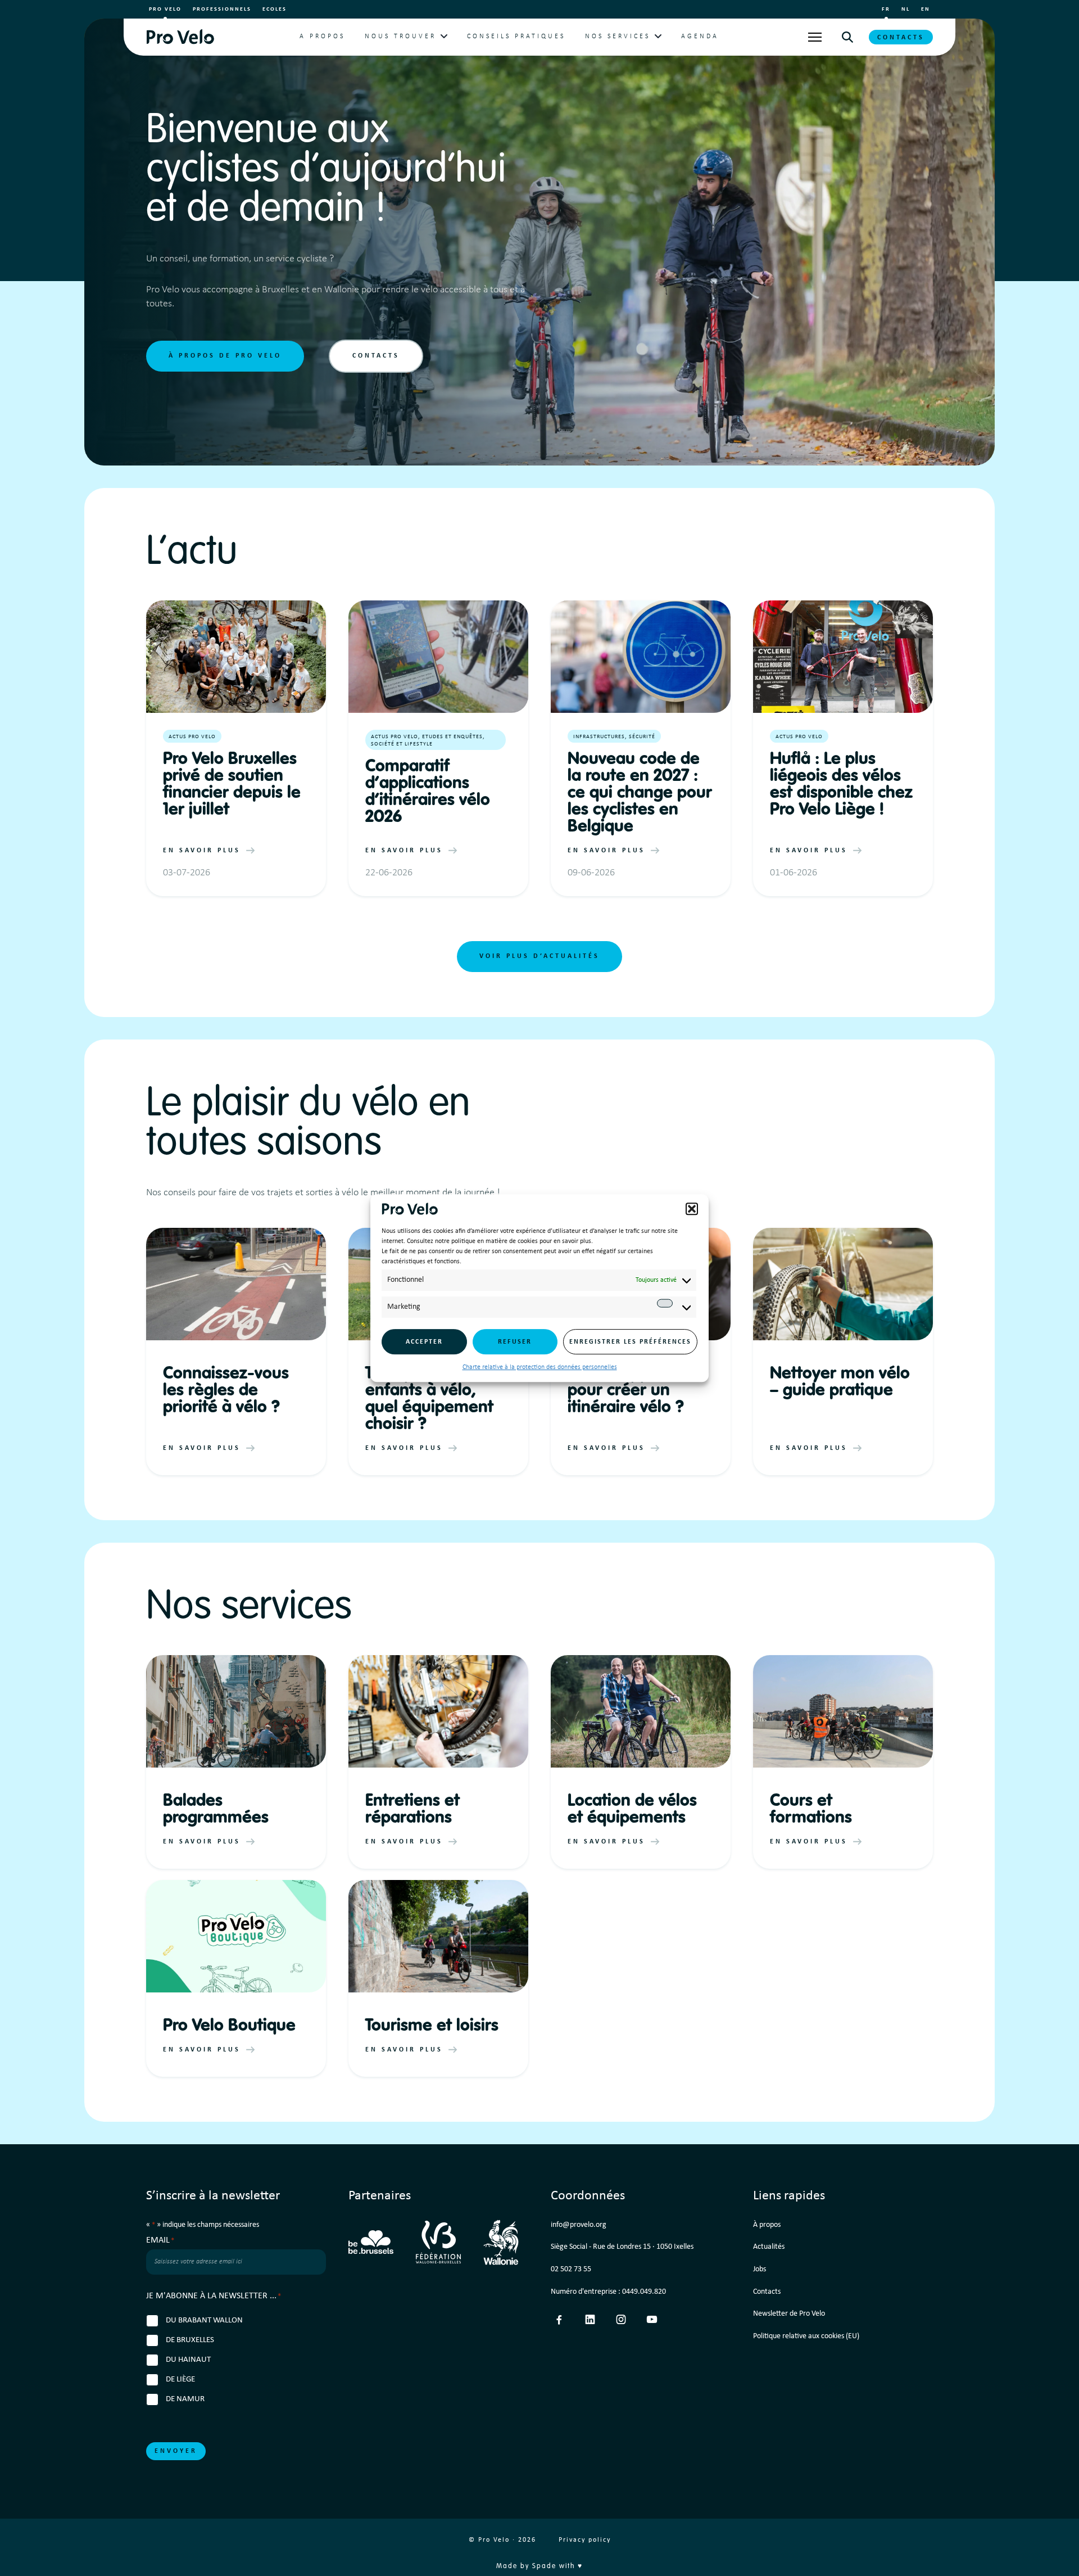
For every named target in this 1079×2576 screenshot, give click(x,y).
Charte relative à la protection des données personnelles (540, 1367)
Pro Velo (165, 9)
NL (906, 9)
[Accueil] (180, 37)
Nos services (618, 37)
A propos (322, 37)
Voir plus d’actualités (539, 956)
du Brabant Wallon (204, 2320)
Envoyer (176, 2451)
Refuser (515, 1342)
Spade (544, 2566)
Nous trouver (400, 37)
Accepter (424, 1342)
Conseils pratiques (516, 37)
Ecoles (275, 9)
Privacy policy (585, 2540)
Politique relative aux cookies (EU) (806, 2336)
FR (886, 9)
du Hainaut (188, 2360)
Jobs (760, 2269)
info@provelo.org (579, 2225)
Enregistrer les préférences (630, 1342)
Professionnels (222, 9)
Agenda (700, 37)
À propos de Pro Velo (225, 356)
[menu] (815, 37)
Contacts (901, 38)
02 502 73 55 (571, 2269)
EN (926, 9)
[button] (692, 1209)
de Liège (180, 2380)
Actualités (769, 2247)
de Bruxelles (190, 2340)
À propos (767, 2225)
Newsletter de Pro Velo (789, 2314)
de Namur (185, 2399)
